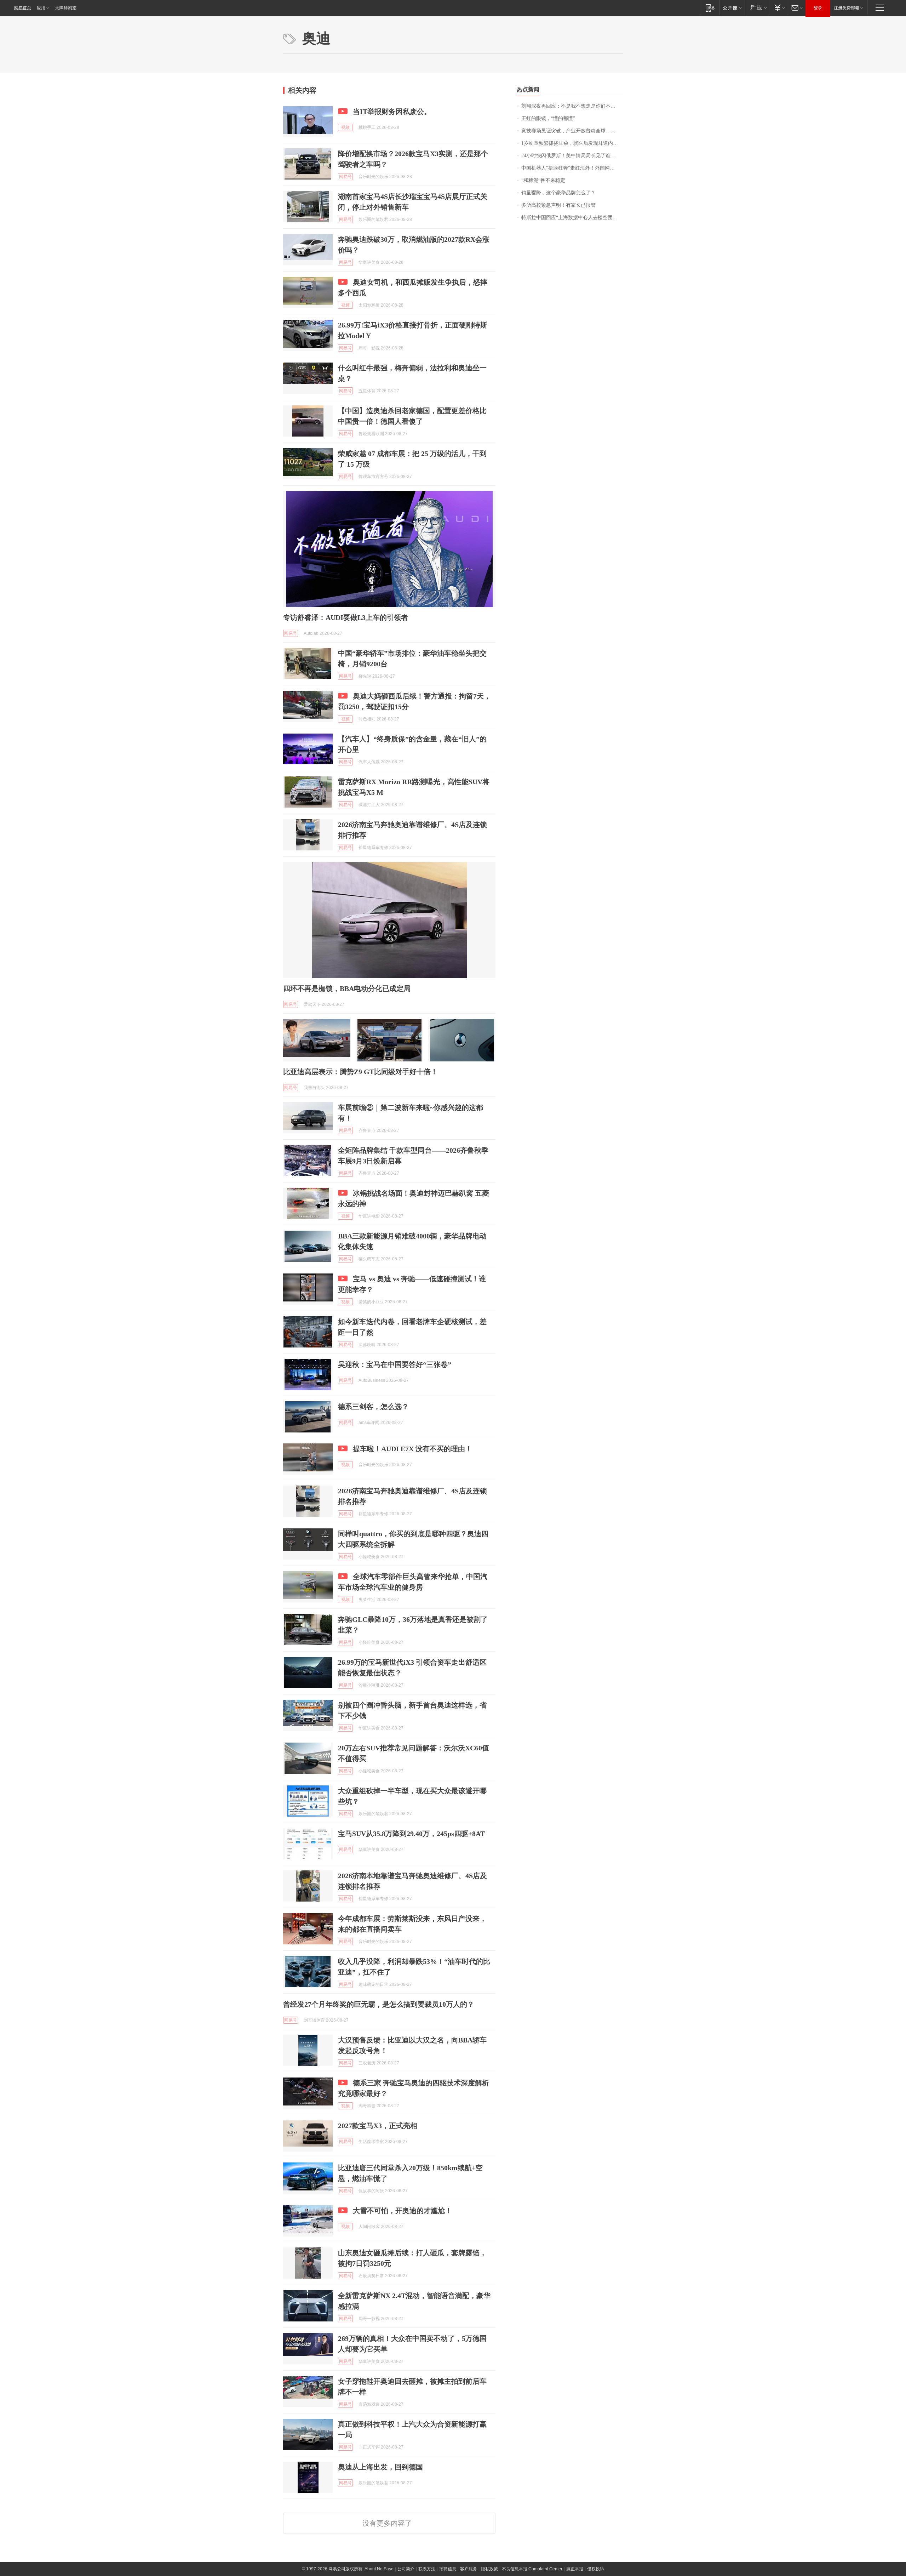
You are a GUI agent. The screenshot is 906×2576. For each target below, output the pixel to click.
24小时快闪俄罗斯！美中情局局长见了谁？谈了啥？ (572, 156)
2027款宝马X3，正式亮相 (378, 2126)
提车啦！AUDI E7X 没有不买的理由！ (412, 1449)
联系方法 (427, 2569)
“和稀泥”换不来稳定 (543, 180)
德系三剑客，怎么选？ (373, 1407)
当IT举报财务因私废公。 (392, 112)
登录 (818, 8)
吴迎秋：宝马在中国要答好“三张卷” (395, 1364)
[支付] (779, 8)
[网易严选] (757, 8)
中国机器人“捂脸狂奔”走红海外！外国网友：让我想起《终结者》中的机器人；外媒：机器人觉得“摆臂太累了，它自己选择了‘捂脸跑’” (572, 168)
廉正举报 (575, 2569)
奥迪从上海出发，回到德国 (380, 2467)
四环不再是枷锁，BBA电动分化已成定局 (347, 988)
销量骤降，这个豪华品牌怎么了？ (558, 193)
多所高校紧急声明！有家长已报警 (558, 205)
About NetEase (379, 2569)
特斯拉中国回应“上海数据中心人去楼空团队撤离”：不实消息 (572, 218)
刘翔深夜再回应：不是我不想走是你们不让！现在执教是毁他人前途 (572, 106)
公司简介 (406, 2569)
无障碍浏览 (66, 8)
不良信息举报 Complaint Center (532, 2569)
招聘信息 (448, 2569)
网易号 (345, 177)
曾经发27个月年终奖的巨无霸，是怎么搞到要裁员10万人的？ (379, 2004)
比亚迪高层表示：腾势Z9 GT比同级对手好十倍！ (360, 1072)
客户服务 (469, 2569)
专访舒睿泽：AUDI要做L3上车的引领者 (346, 617)
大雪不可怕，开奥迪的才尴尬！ (402, 2211)
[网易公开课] (732, 8)
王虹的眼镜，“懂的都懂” (548, 118)
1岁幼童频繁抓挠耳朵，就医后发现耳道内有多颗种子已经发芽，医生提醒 (572, 143)
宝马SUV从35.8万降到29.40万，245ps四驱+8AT (411, 1834)
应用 (41, 8)
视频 (345, 127)
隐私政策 (489, 2569)
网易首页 (23, 8)
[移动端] (710, 8)
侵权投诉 (596, 2569)
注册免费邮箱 (847, 8)
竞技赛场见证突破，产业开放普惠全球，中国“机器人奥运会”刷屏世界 (572, 131)
